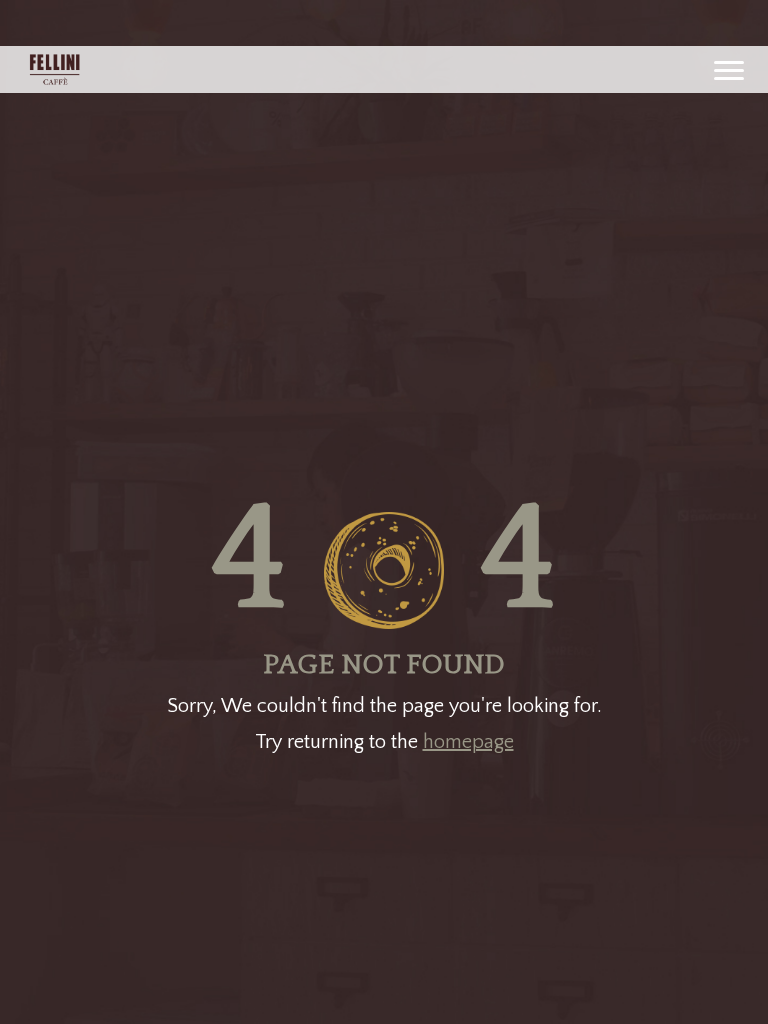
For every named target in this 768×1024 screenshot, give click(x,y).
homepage (468, 742)
